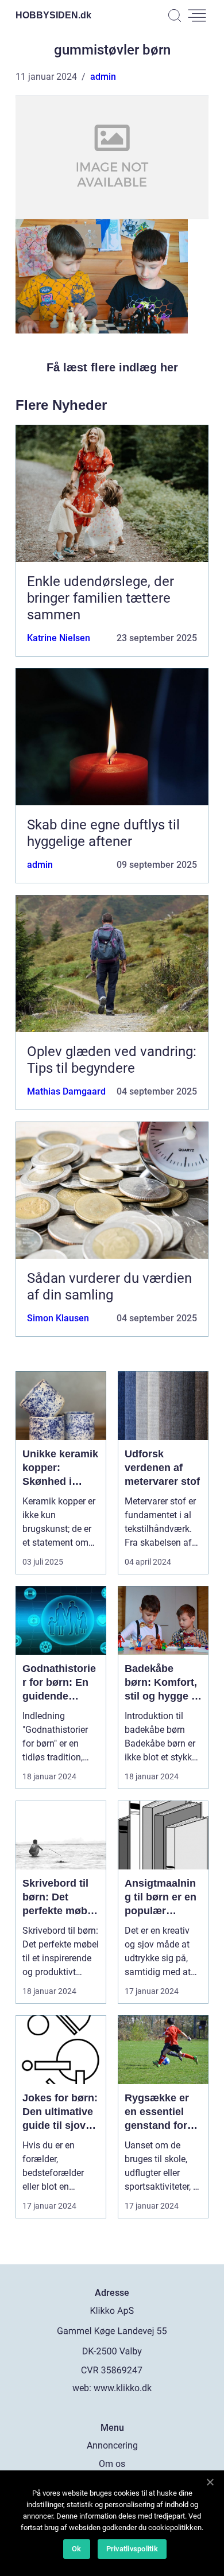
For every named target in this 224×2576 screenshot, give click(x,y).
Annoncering (112, 2445)
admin (103, 77)
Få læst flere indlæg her (112, 367)
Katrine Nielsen (59, 638)
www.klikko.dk (123, 2388)
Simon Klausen (58, 1318)
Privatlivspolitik (132, 2549)
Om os (112, 2464)
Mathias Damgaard (66, 1091)
